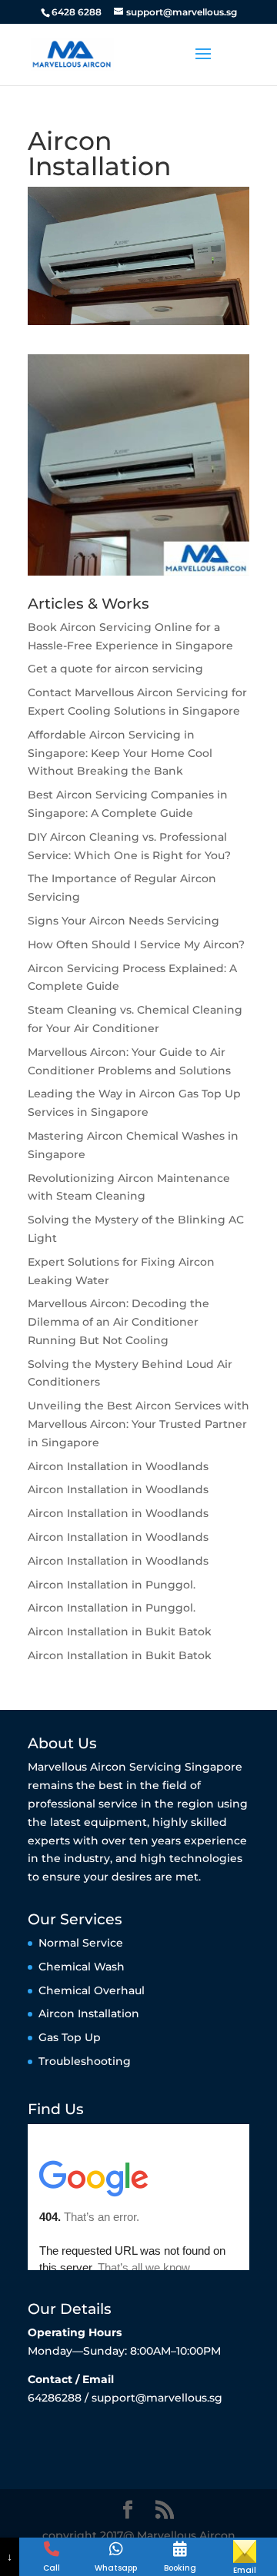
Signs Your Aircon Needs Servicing (123, 921)
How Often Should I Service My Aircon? (136, 944)
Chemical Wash (82, 1967)
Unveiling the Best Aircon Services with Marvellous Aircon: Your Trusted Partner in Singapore (138, 1424)
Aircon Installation (89, 2013)
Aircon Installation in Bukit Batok (120, 1632)
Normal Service (81, 1943)
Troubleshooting (85, 2061)
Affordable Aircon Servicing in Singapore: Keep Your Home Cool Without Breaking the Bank (120, 753)
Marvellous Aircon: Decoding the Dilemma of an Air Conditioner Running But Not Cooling (118, 1322)
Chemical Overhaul (92, 1990)
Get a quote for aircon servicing (115, 669)
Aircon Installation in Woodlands (118, 1466)
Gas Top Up (70, 2037)
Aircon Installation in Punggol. (112, 1585)
